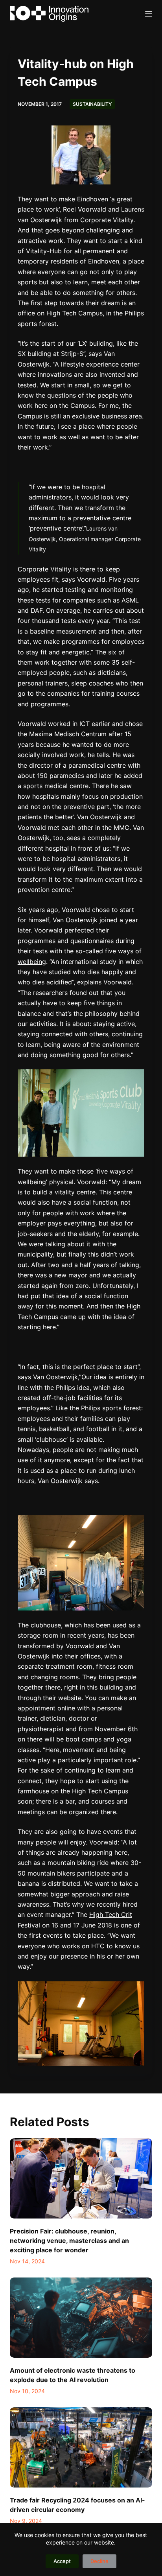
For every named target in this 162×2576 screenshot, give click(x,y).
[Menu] (149, 14)
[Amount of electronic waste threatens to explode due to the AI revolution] (81, 2318)
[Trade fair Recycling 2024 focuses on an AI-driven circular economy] (81, 2447)
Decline (99, 2561)
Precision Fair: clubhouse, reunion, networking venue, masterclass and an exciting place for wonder (69, 2241)
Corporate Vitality (44, 569)
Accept (62, 2561)
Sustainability (92, 104)
